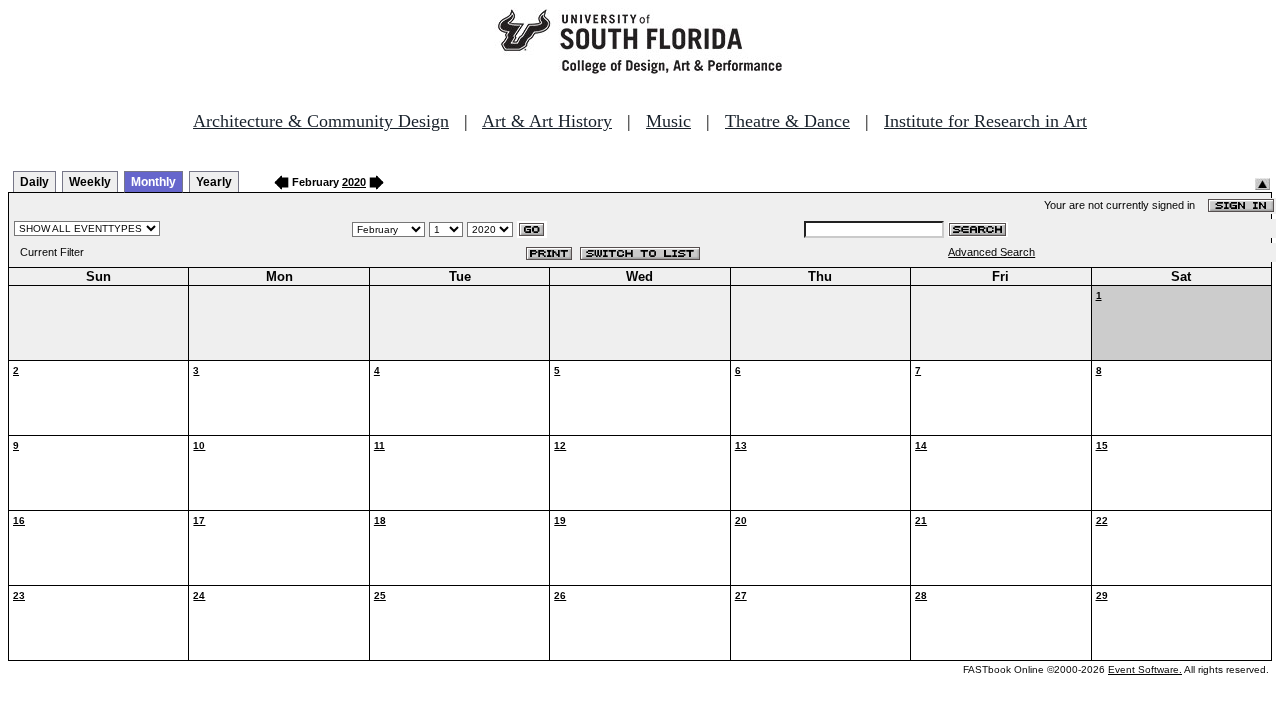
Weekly (90, 182)
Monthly (153, 182)
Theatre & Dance (787, 121)
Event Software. (1145, 669)
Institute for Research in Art (985, 121)
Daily (34, 182)
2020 (354, 182)
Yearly (214, 182)
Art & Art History (547, 121)
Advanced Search (991, 252)
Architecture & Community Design (321, 121)
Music (668, 121)
